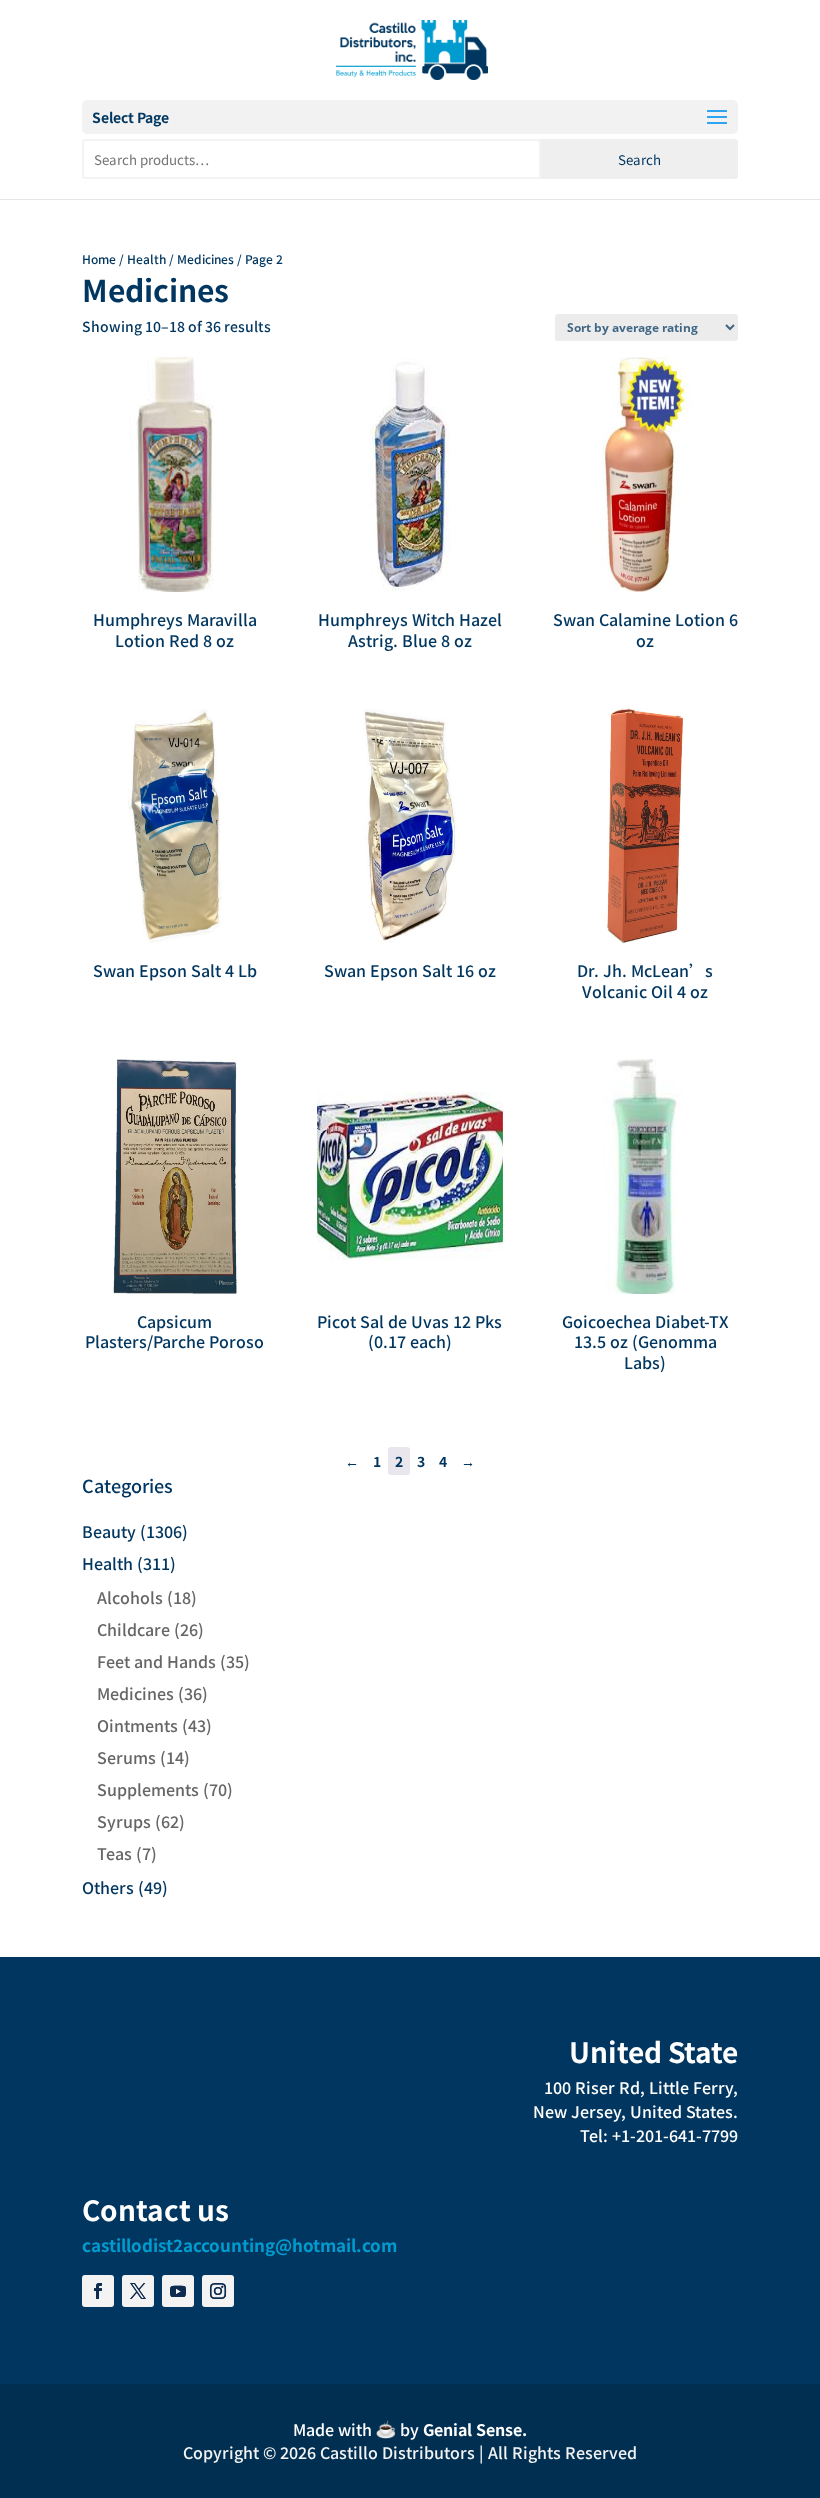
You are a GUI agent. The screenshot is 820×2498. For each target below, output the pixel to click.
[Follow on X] (138, 2291)
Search (639, 159)
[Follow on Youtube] (178, 2291)
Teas (114, 1853)
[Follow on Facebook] (98, 2291)
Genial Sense (472, 2429)
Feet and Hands (156, 1661)
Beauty (109, 1531)
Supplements (148, 1789)
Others (108, 1887)
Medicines (205, 258)
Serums (126, 1757)
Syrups (124, 1821)
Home (99, 258)
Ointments (137, 1725)
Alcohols (130, 1597)
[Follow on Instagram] (218, 2291)
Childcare (133, 1629)
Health (146, 258)
